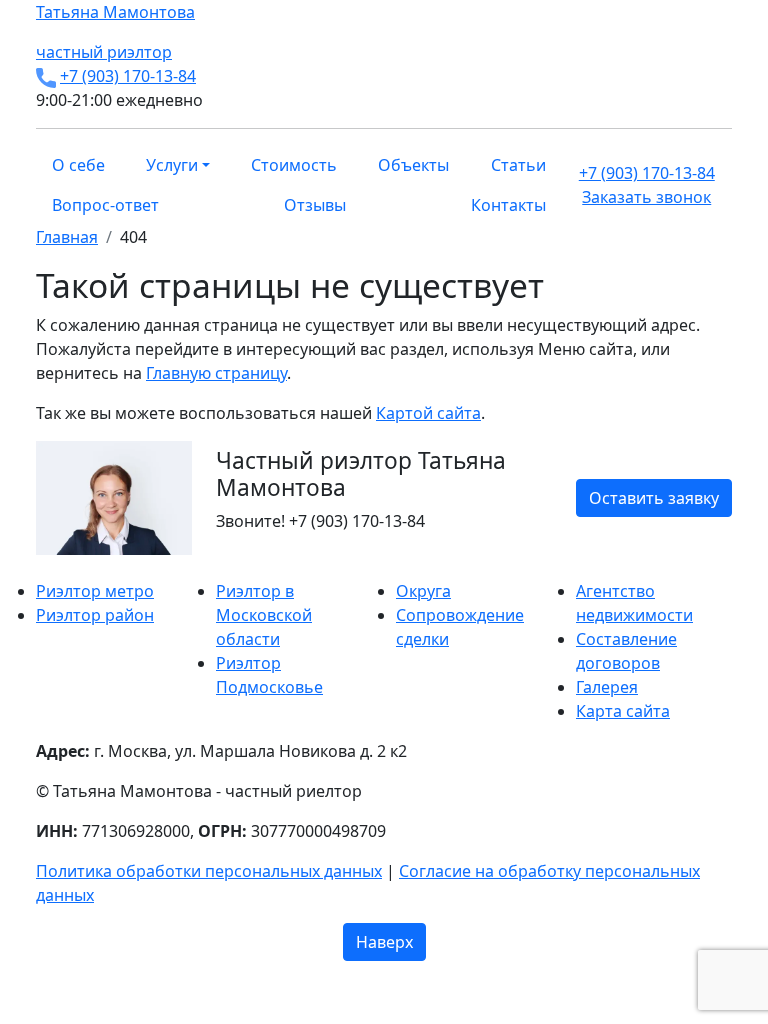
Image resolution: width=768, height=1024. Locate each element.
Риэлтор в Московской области (264, 615)
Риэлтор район (95, 615)
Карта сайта (623, 711)
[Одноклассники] (66, 567)
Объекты (413, 165)
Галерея (607, 687)
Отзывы (315, 205)
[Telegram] (90, 567)
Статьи (518, 165)
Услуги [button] (172, 165)
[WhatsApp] (42, 567)
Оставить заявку (654, 498)
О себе (78, 165)
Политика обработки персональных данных (209, 871)
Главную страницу (216, 373)
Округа (423, 591)
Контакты (508, 205)
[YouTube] (78, 567)
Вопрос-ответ (105, 205)
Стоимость (294, 165)
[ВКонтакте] (54, 567)
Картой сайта (428, 413)
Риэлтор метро (95, 591)
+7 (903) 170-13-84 (128, 76)
